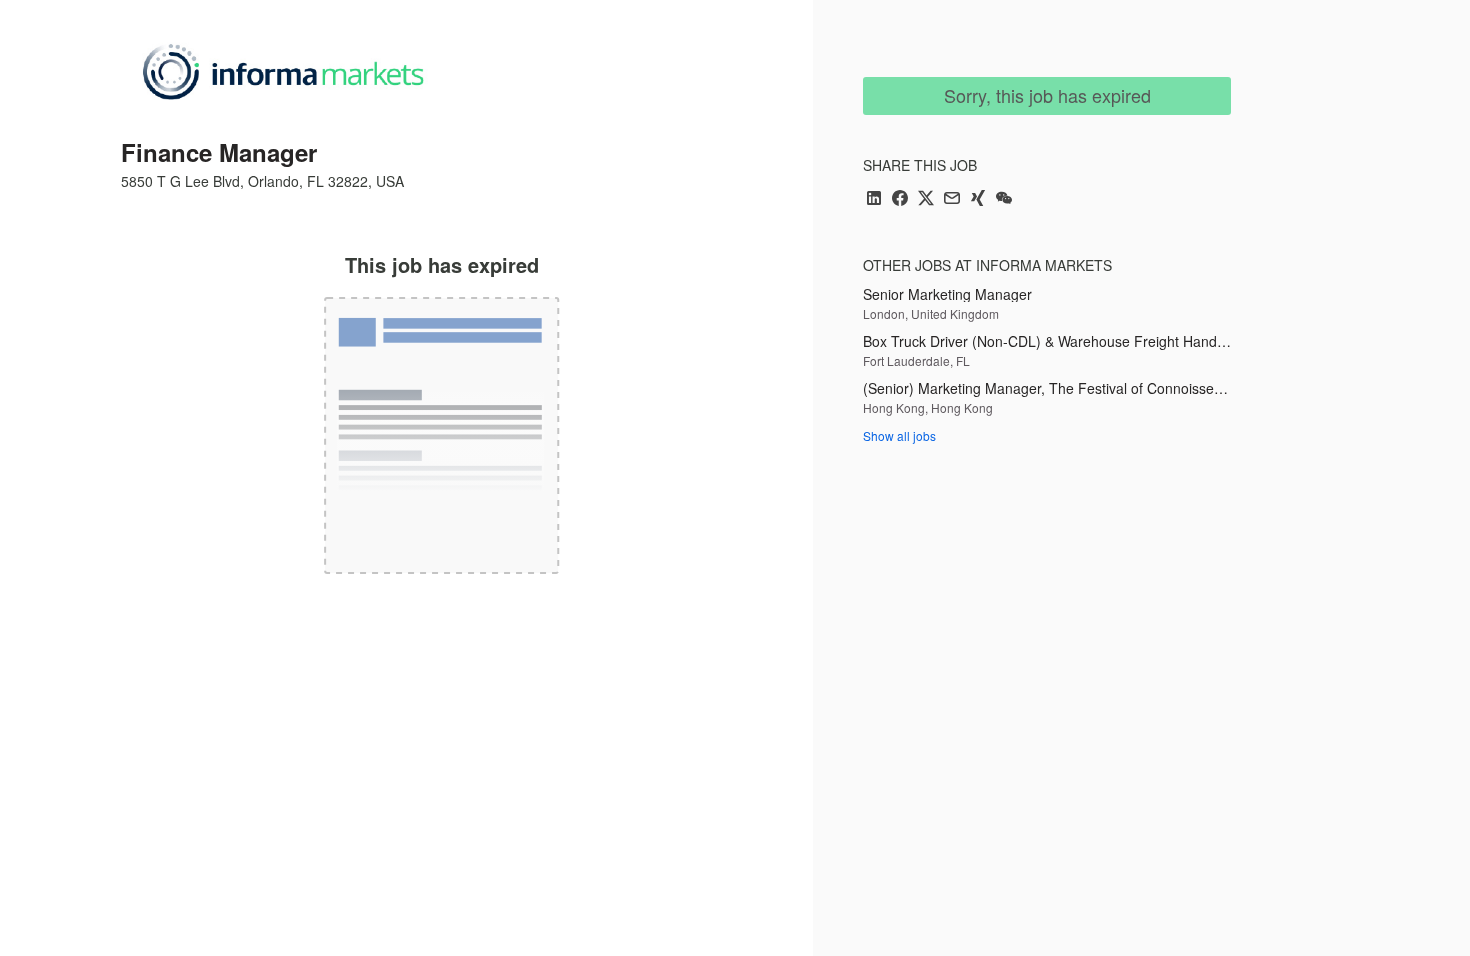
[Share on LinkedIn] (874, 199)
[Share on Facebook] (900, 199)
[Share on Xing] (978, 199)
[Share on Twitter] (926, 199)
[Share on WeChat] (1004, 199)
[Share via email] (952, 199)
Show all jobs (899, 435)
